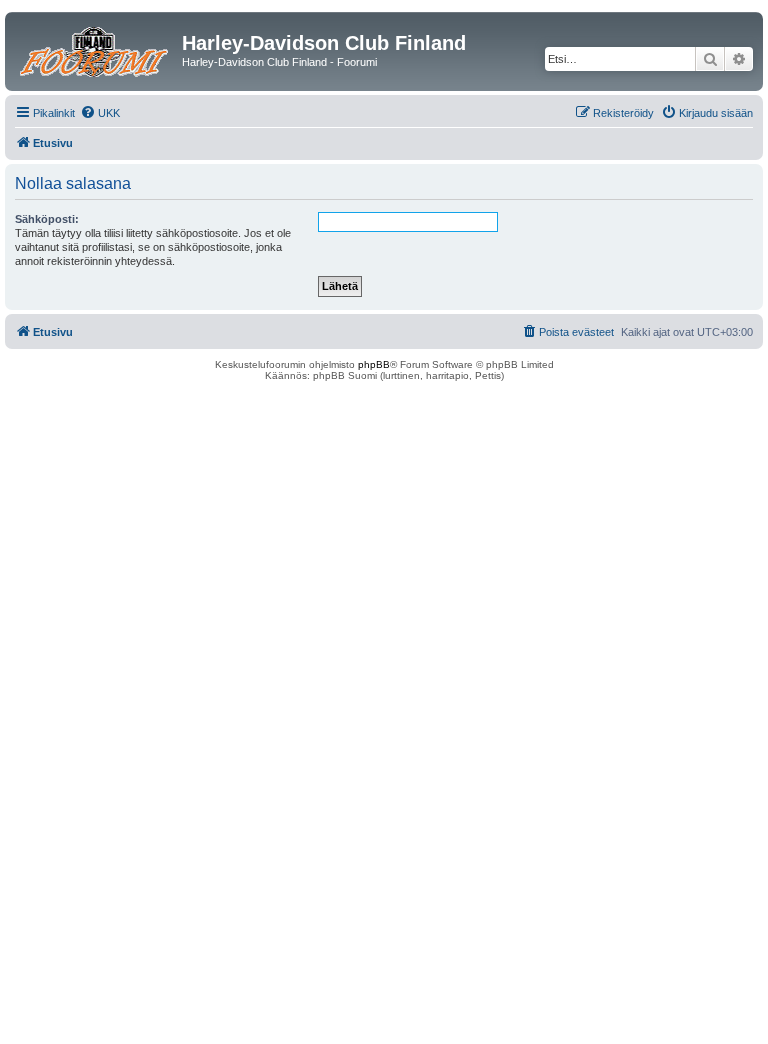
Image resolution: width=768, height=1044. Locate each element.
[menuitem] (100, 113)
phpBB (374, 364)
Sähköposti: (47, 219)
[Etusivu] (96, 49)
